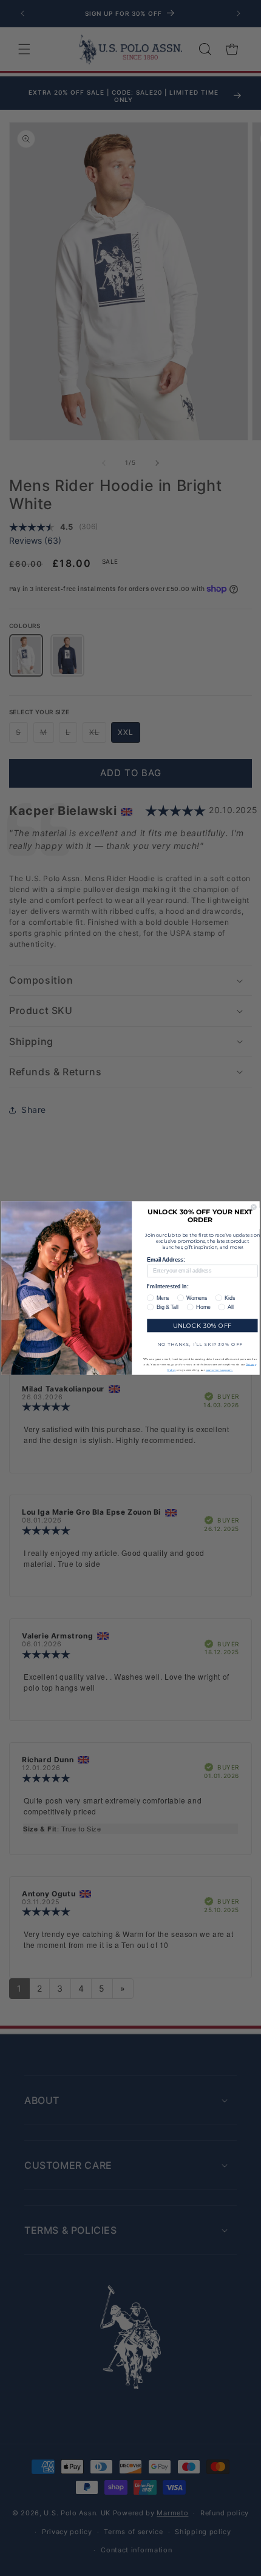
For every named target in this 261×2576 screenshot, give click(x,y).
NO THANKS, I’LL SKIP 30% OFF (200, 1344)
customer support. (219, 1369)
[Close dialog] (254, 1207)
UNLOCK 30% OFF (202, 1325)
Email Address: (166, 1259)
